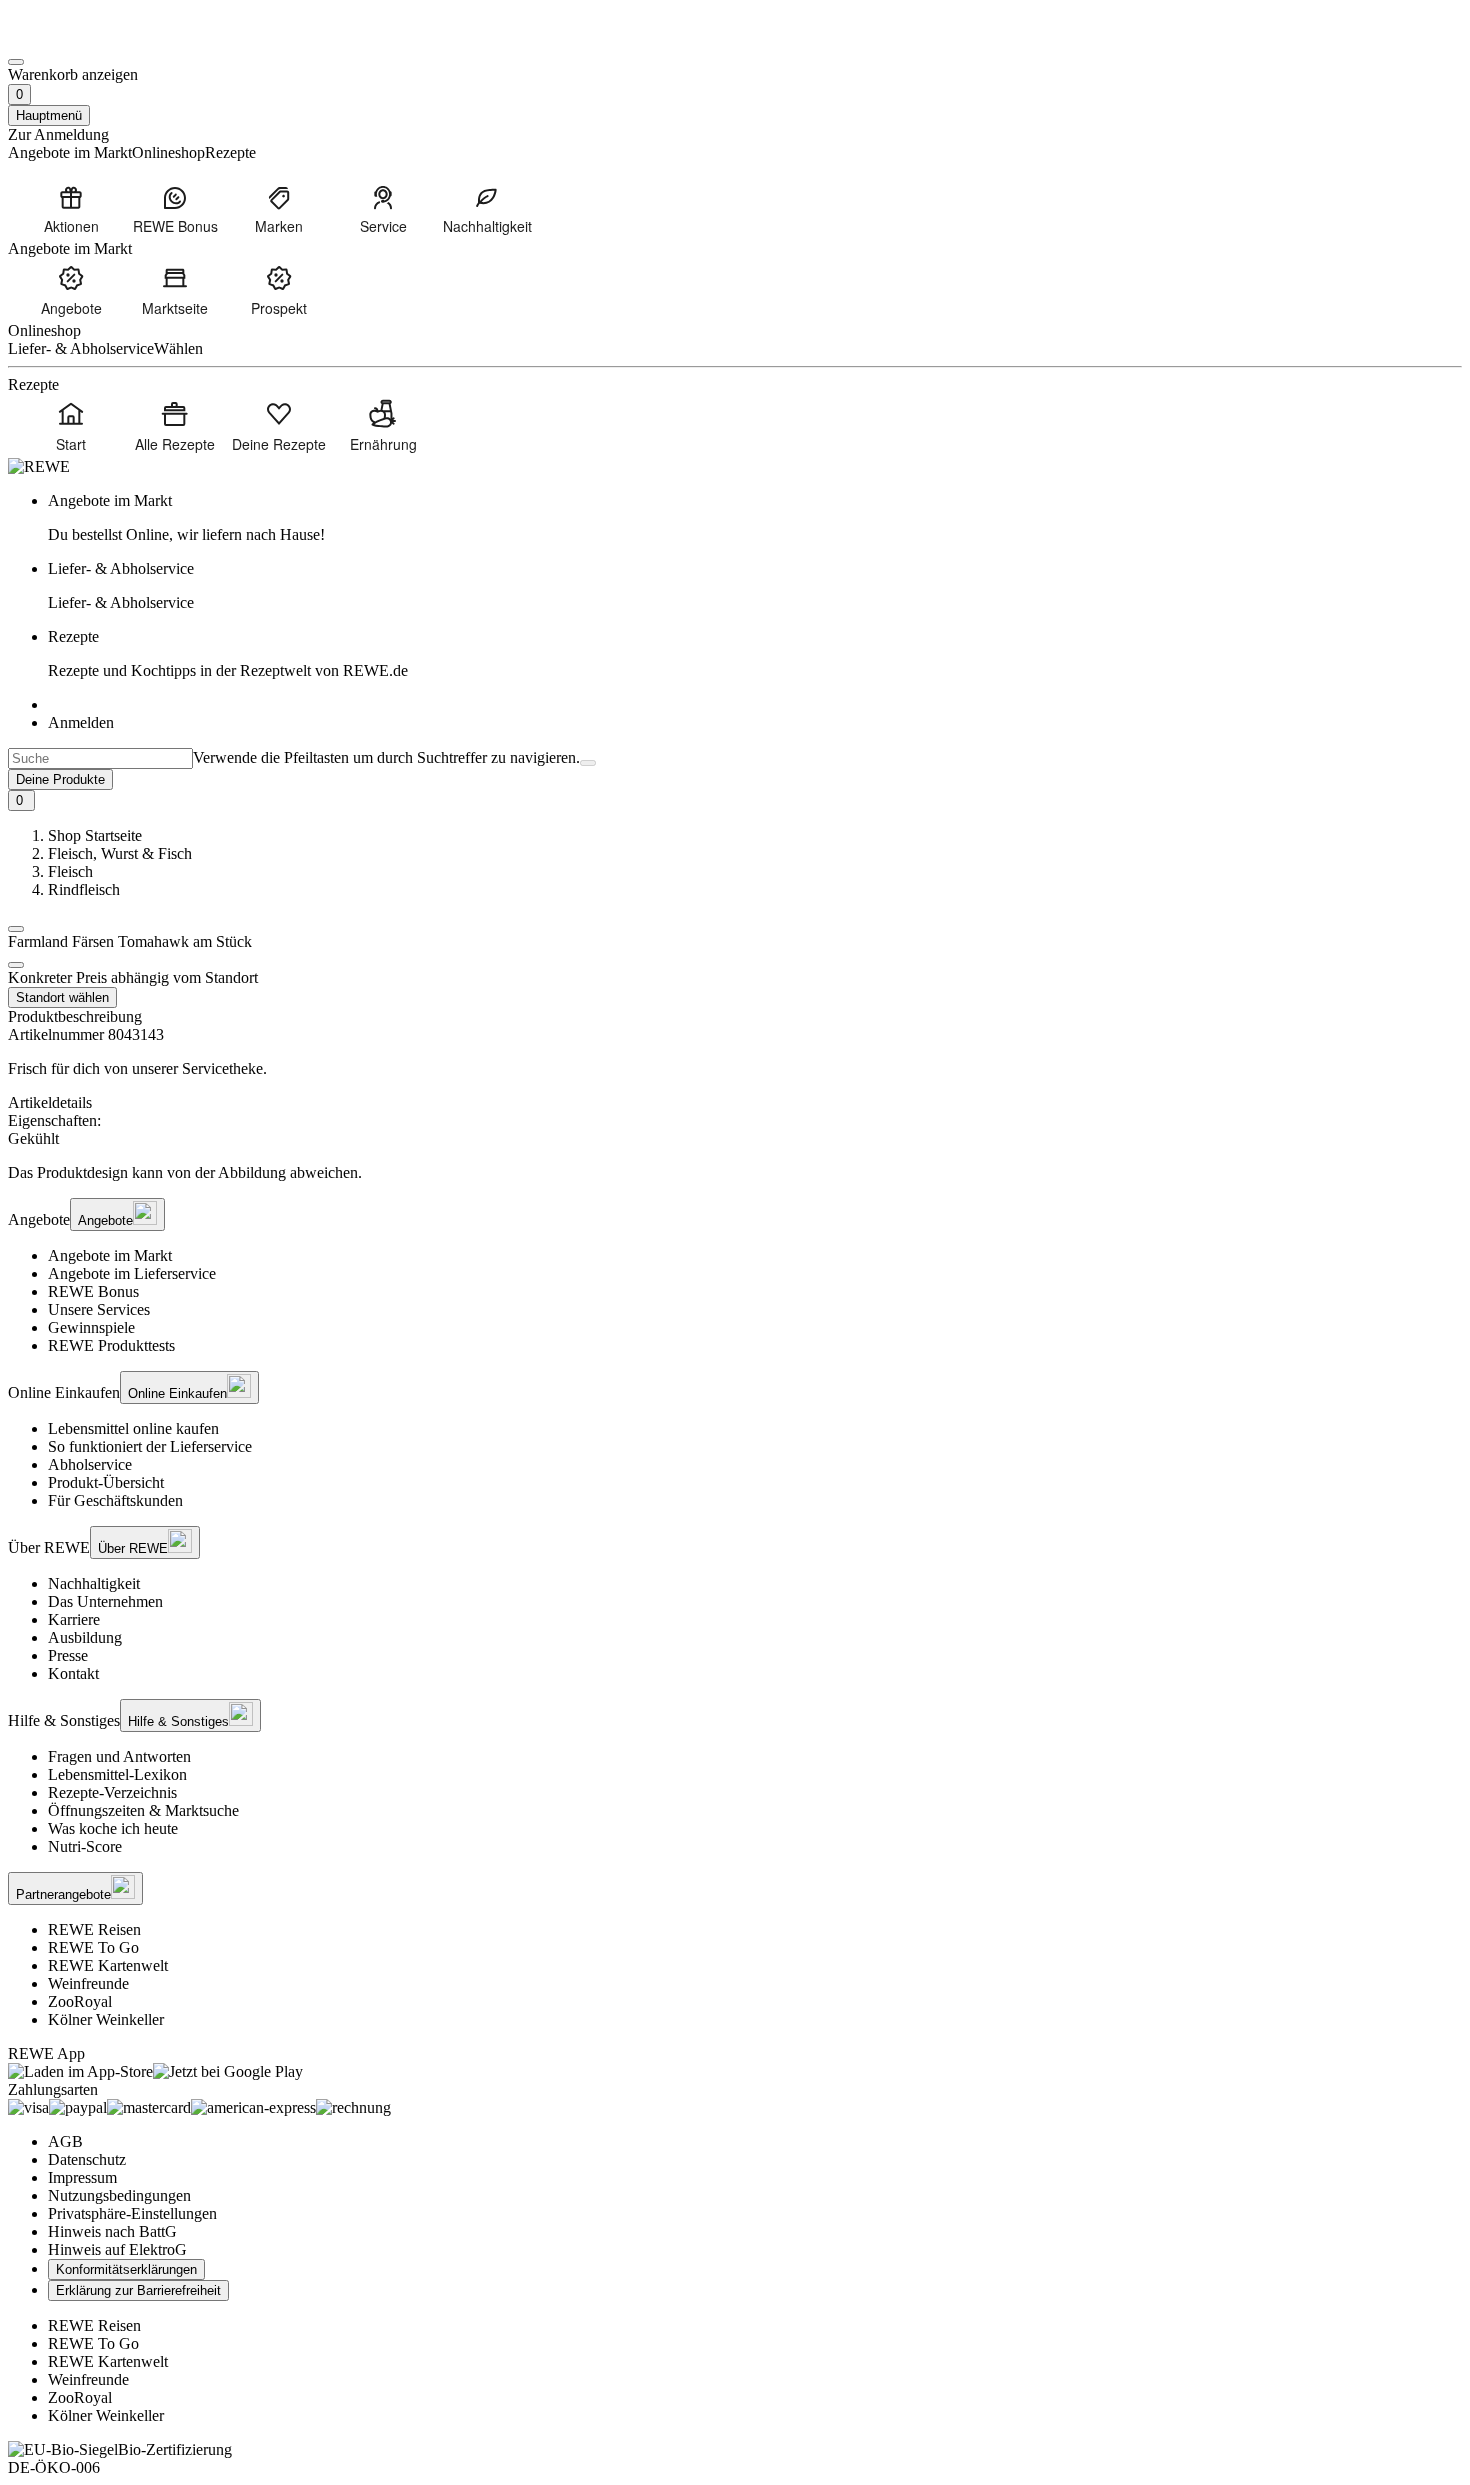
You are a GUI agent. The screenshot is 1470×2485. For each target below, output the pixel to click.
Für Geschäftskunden (115, 1500)
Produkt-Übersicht (106, 1482)
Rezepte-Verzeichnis (112, 1792)
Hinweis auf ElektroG (117, 2249)
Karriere (74, 1619)
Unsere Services (99, 1309)
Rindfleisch (84, 889)
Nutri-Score (85, 1846)
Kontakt (73, 1673)
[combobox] (100, 758)
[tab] (735, 1103)
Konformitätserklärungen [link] (126, 2269)
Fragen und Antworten (119, 1756)
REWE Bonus (93, 1291)
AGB (65, 2141)
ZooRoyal (80, 2001)
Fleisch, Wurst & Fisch (120, 853)
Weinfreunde (88, 1983)
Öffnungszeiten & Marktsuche (143, 1810)
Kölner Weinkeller (106, 2019)
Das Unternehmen (105, 1601)
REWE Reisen (94, 1929)
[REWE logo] (39, 466)
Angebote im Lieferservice (132, 1273)
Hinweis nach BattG (112, 2231)
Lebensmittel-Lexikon (117, 1774)
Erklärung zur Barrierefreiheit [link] (138, 2290)
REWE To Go (93, 1947)
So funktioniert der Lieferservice (150, 1446)
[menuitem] (71, 209)
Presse (68, 1655)
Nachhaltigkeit (94, 1583)
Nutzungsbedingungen (119, 2195)
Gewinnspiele (91, 1327)
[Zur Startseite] (76, 38)
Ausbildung (85, 1637)
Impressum (82, 2177)
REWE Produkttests (111, 1345)
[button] (16, 929)
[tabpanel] (735, 1130)
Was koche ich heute (113, 1828)
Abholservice (90, 1464)
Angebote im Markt (110, 1255)
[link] (755, 518)
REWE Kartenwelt (108, 1965)
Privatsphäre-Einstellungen (132, 2213)
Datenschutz (87, 2159)
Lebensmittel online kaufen (133, 1428)
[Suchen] (588, 763)
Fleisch (70, 871)
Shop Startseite (95, 835)
